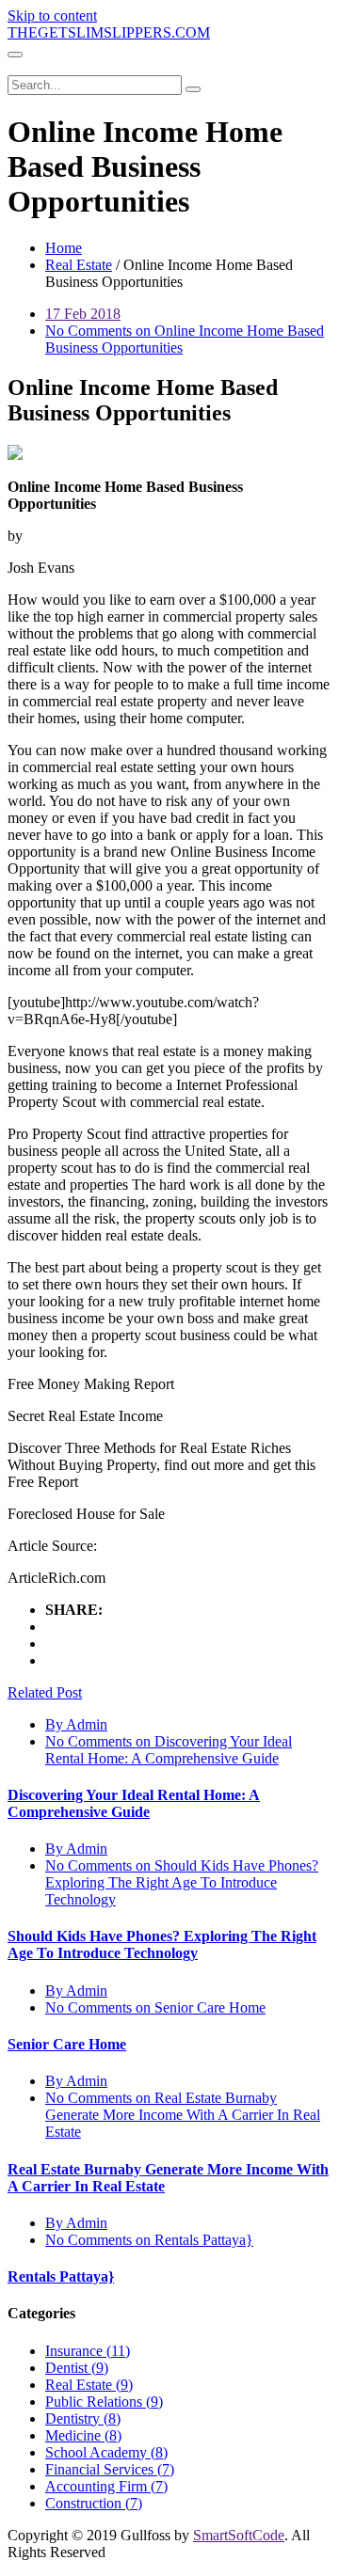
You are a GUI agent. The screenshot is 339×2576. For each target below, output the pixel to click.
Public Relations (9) (104, 2402)
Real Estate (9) (89, 2385)
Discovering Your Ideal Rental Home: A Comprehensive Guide (134, 1803)
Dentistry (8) (83, 2418)
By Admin (76, 1724)
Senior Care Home (67, 2044)
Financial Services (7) (110, 2469)
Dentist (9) (77, 2368)
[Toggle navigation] (15, 55)
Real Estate (79, 265)
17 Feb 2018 (83, 314)
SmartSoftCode (239, 2535)
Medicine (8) (83, 2435)
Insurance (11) (88, 2351)
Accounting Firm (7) (106, 2486)
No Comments (169, 1750)
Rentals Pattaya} (61, 2276)
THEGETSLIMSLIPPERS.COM (109, 32)
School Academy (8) (106, 2452)
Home (64, 248)
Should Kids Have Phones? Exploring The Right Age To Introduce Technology (162, 1944)
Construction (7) (94, 2503)
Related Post (45, 1692)
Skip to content (52, 16)
